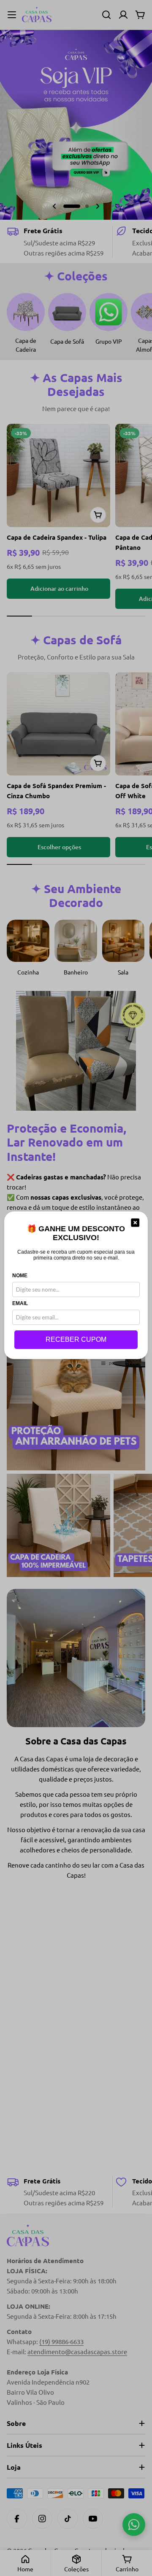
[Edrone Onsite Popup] (76, 1288)
